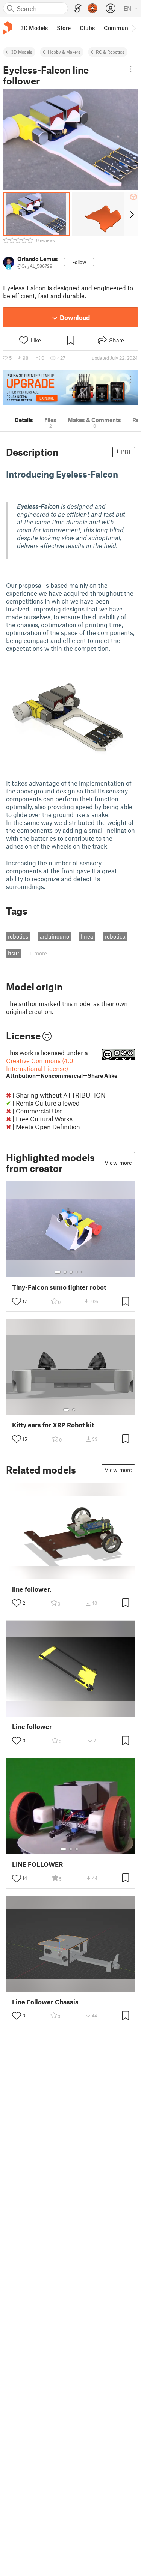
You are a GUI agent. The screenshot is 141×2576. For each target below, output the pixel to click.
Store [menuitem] (64, 28)
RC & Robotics (110, 52)
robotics (18, 936)
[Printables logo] (8, 28)
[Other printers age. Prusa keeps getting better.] (70, 388)
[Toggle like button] (17, 1301)
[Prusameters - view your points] (92, 8)
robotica (115, 936)
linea (87, 936)
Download (75, 317)
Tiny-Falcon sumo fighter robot (59, 1287)
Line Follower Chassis (45, 2002)
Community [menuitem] (119, 28)
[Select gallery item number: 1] (58, 1272)
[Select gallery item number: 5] (82, 1272)
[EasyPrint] (78, 8)
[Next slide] (131, 214)
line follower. (32, 1589)
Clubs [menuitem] (87, 28)
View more (118, 1163)
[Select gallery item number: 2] (65, 1272)
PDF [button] (127, 452)
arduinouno (55, 936)
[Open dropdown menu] (131, 69)
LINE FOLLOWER (37, 1864)
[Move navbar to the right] (133, 28)
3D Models (22, 52)
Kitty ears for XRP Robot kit (53, 1425)
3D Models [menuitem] (34, 28)
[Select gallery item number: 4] (77, 1272)
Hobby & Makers (64, 52)
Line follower (32, 1727)
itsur (14, 953)
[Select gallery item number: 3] (71, 1272)
